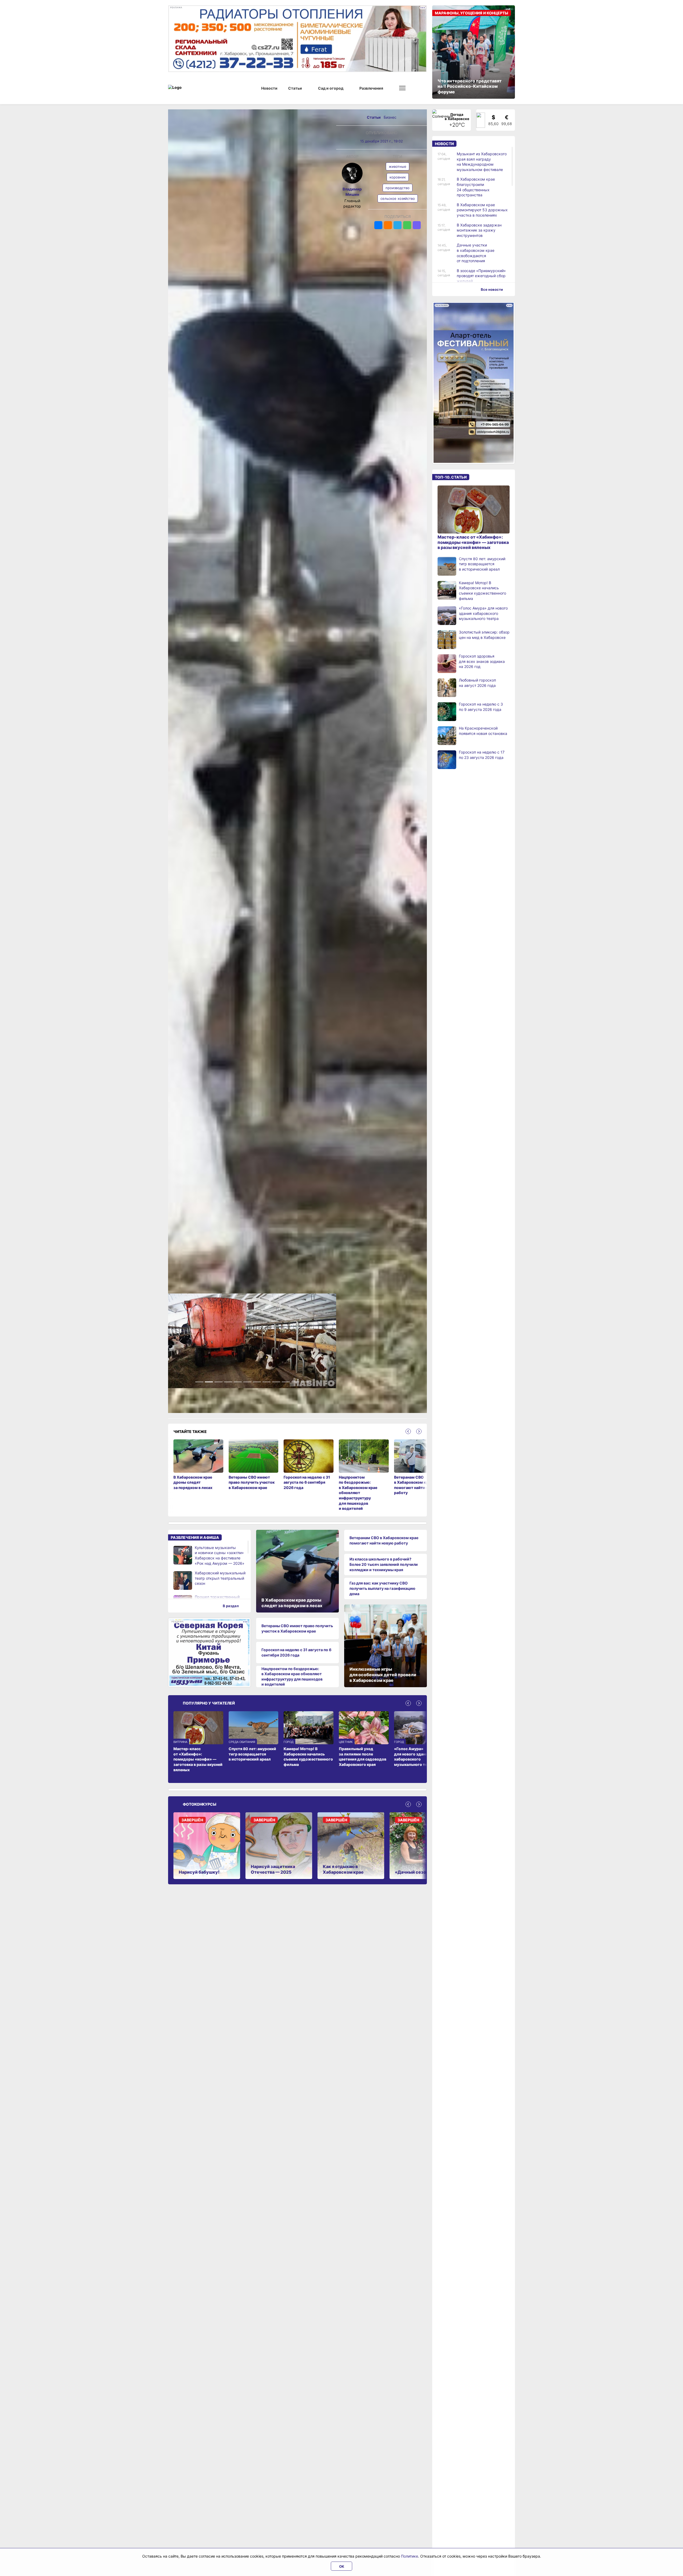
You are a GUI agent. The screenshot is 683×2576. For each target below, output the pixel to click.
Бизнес (390, 117)
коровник (398, 177)
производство (398, 188)
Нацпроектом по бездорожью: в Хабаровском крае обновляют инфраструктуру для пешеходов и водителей (292, 1681)
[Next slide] (419, 1436)
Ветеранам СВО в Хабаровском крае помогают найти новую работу (384, 1545)
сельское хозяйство (398, 198)
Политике (410, 2556)
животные (398, 166)
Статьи (374, 117)
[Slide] (199, 1387)
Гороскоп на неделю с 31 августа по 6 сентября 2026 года (296, 1657)
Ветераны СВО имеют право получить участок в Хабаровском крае (297, 1633)
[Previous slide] (408, 1436)
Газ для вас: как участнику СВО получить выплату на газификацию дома (382, 1593)
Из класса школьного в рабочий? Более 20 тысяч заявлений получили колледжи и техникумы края (384, 1569)
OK (342, 2566)
